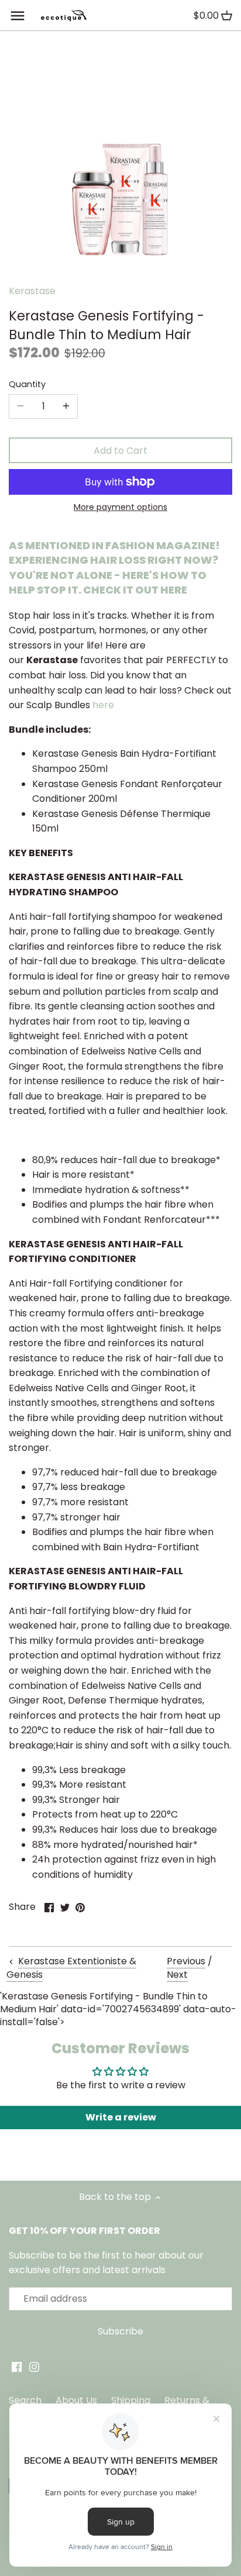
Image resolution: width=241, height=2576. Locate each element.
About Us (76, 2400)
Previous (186, 1961)
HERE (174, 590)
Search (25, 2400)
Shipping (131, 2400)
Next (177, 1975)
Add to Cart (120, 451)
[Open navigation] (18, 16)
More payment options (120, 507)
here (103, 705)
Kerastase (32, 291)
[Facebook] (17, 2367)
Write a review (121, 2117)
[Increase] (66, 406)
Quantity (27, 384)
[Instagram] (34, 2367)
